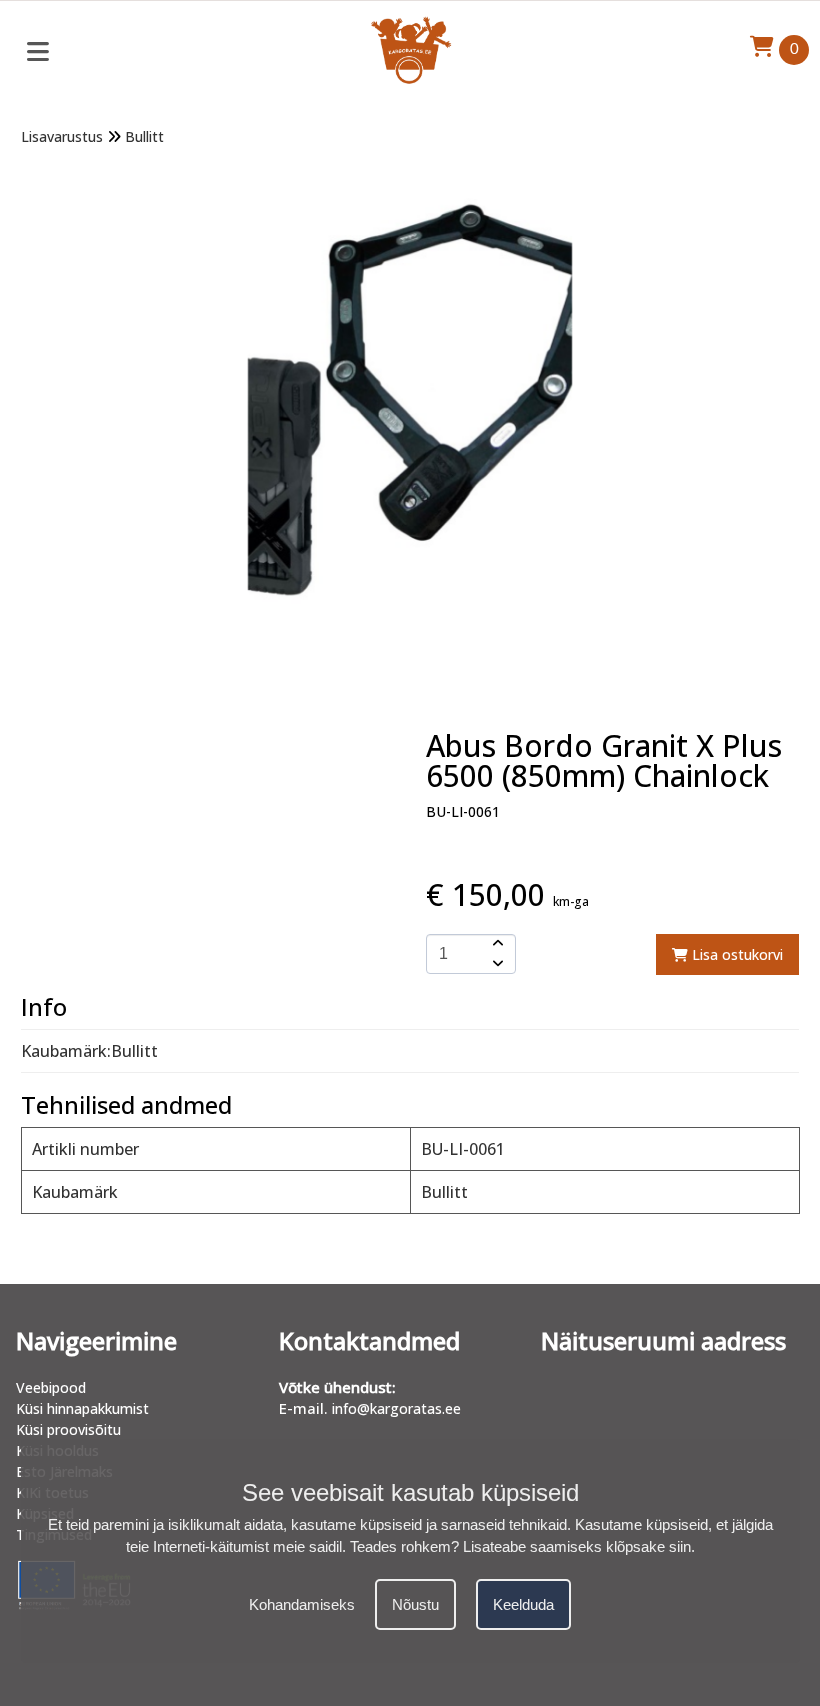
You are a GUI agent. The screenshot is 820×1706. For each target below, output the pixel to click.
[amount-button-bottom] (496, 964)
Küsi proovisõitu (68, 1429)
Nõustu (415, 1604)
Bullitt (144, 136)
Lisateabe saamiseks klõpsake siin (577, 1546)
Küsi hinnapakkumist (82, 1408)
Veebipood (51, 1387)
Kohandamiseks (302, 1604)
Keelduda (523, 1604)
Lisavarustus (62, 136)
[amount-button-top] (496, 944)
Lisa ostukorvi (735, 954)
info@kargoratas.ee (396, 1408)
